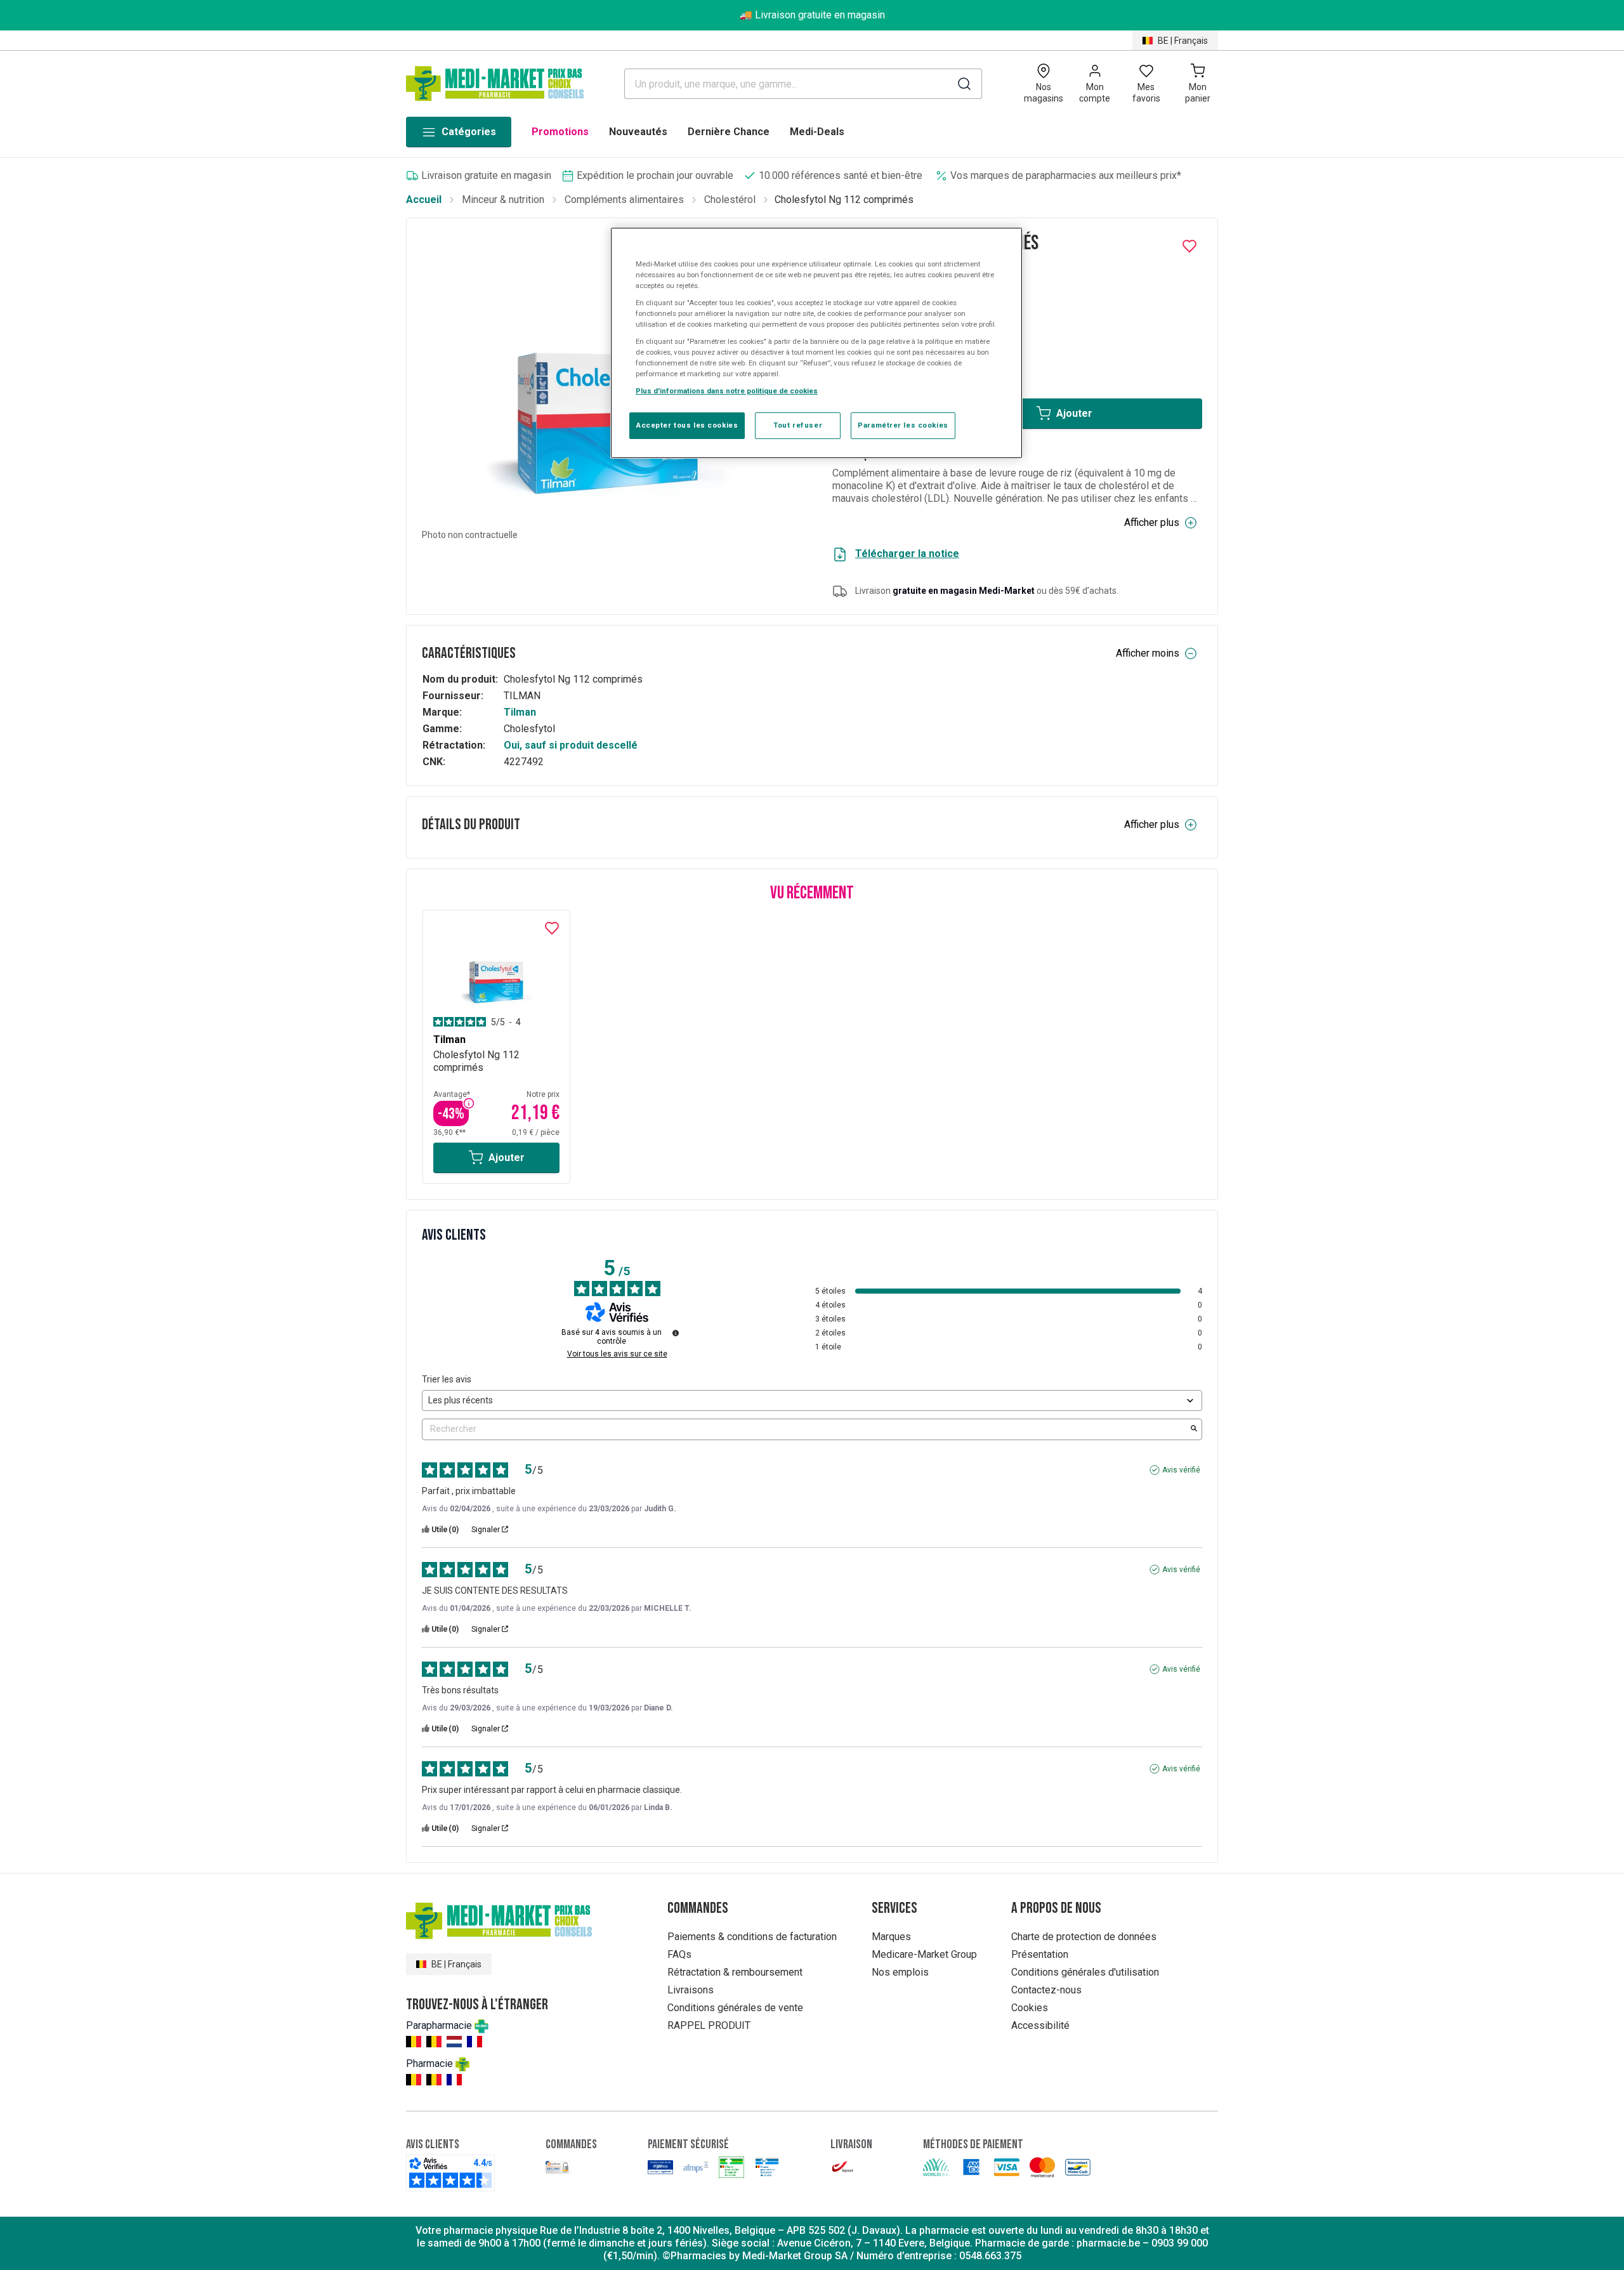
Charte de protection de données (1084, 1937)
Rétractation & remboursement (735, 1972)
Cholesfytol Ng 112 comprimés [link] (844, 200)
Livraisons (691, 1990)
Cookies (1030, 2008)
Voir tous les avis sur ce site (617, 1354)
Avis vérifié (1181, 1470)
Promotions (560, 132)
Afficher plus (1152, 522)
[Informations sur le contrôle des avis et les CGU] (676, 1333)
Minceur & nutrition (503, 200)
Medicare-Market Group (924, 1954)
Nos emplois (900, 1972)
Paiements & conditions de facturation (752, 1937)
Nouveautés (638, 132)
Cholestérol (730, 200)
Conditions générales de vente (735, 2008)
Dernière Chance (729, 132)
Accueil (424, 200)
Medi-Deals (817, 132)
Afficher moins (1148, 653)
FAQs (679, 1954)
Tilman (520, 712)
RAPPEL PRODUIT (709, 2025)
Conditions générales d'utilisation (1085, 1972)
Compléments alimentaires (624, 200)
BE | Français (1183, 41)
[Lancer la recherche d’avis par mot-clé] (1194, 1429)
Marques (891, 1937)
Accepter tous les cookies (687, 425)
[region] (816, 343)
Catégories (469, 132)
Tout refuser (798, 425)
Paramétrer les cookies (903, 425)
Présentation (1040, 1954)
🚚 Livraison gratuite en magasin (812, 15)
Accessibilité (1040, 2025)
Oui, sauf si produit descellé (571, 745)
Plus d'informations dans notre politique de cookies (727, 391)
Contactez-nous (1046, 1990)
